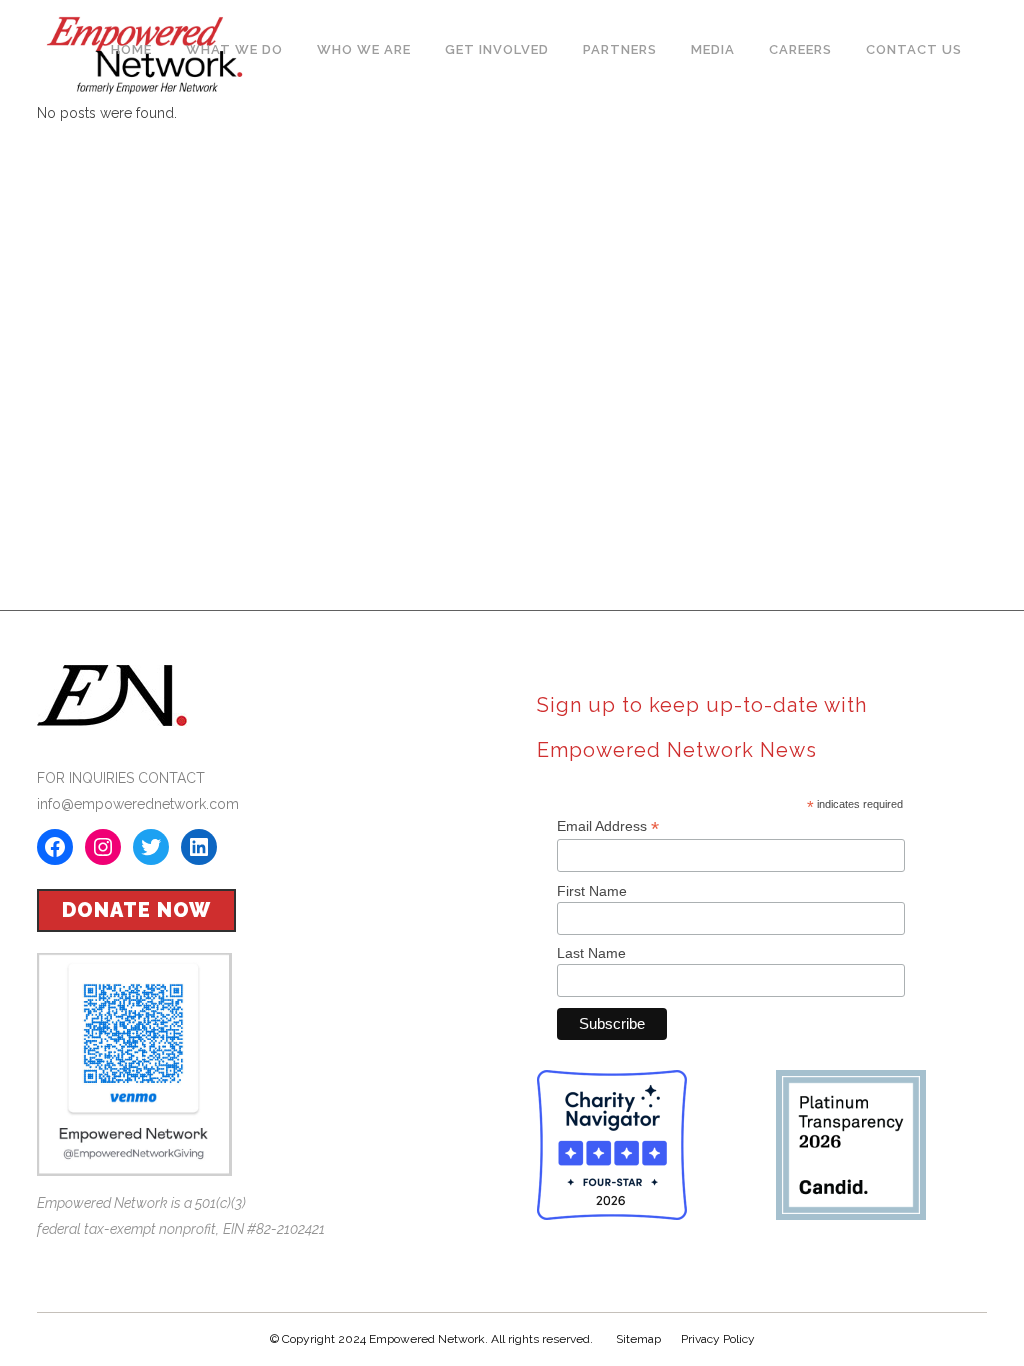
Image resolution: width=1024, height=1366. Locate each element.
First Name (592, 891)
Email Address (608, 826)
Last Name (591, 953)
